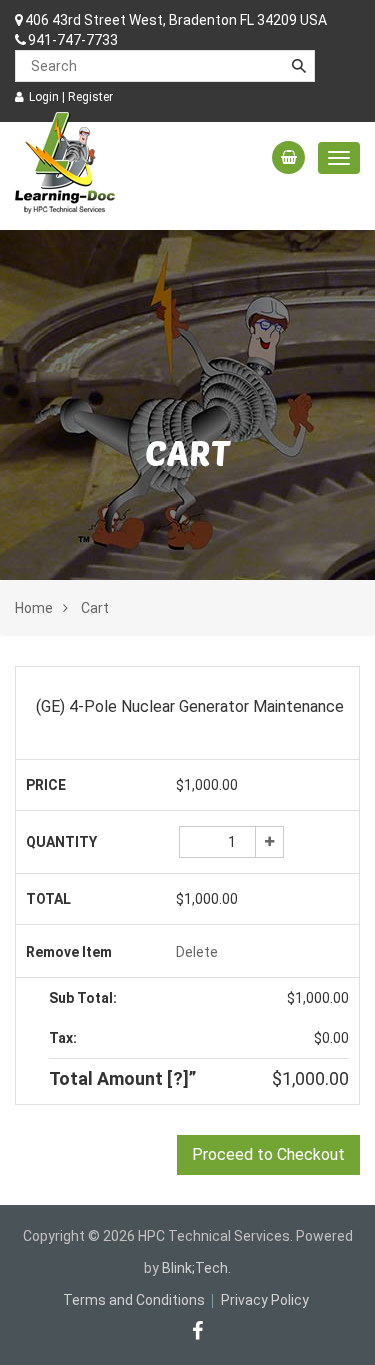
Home (34, 608)
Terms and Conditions (134, 1300)
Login (44, 97)
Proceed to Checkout (268, 1154)
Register (90, 97)
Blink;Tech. (196, 1268)
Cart (95, 608)
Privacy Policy (265, 1300)
